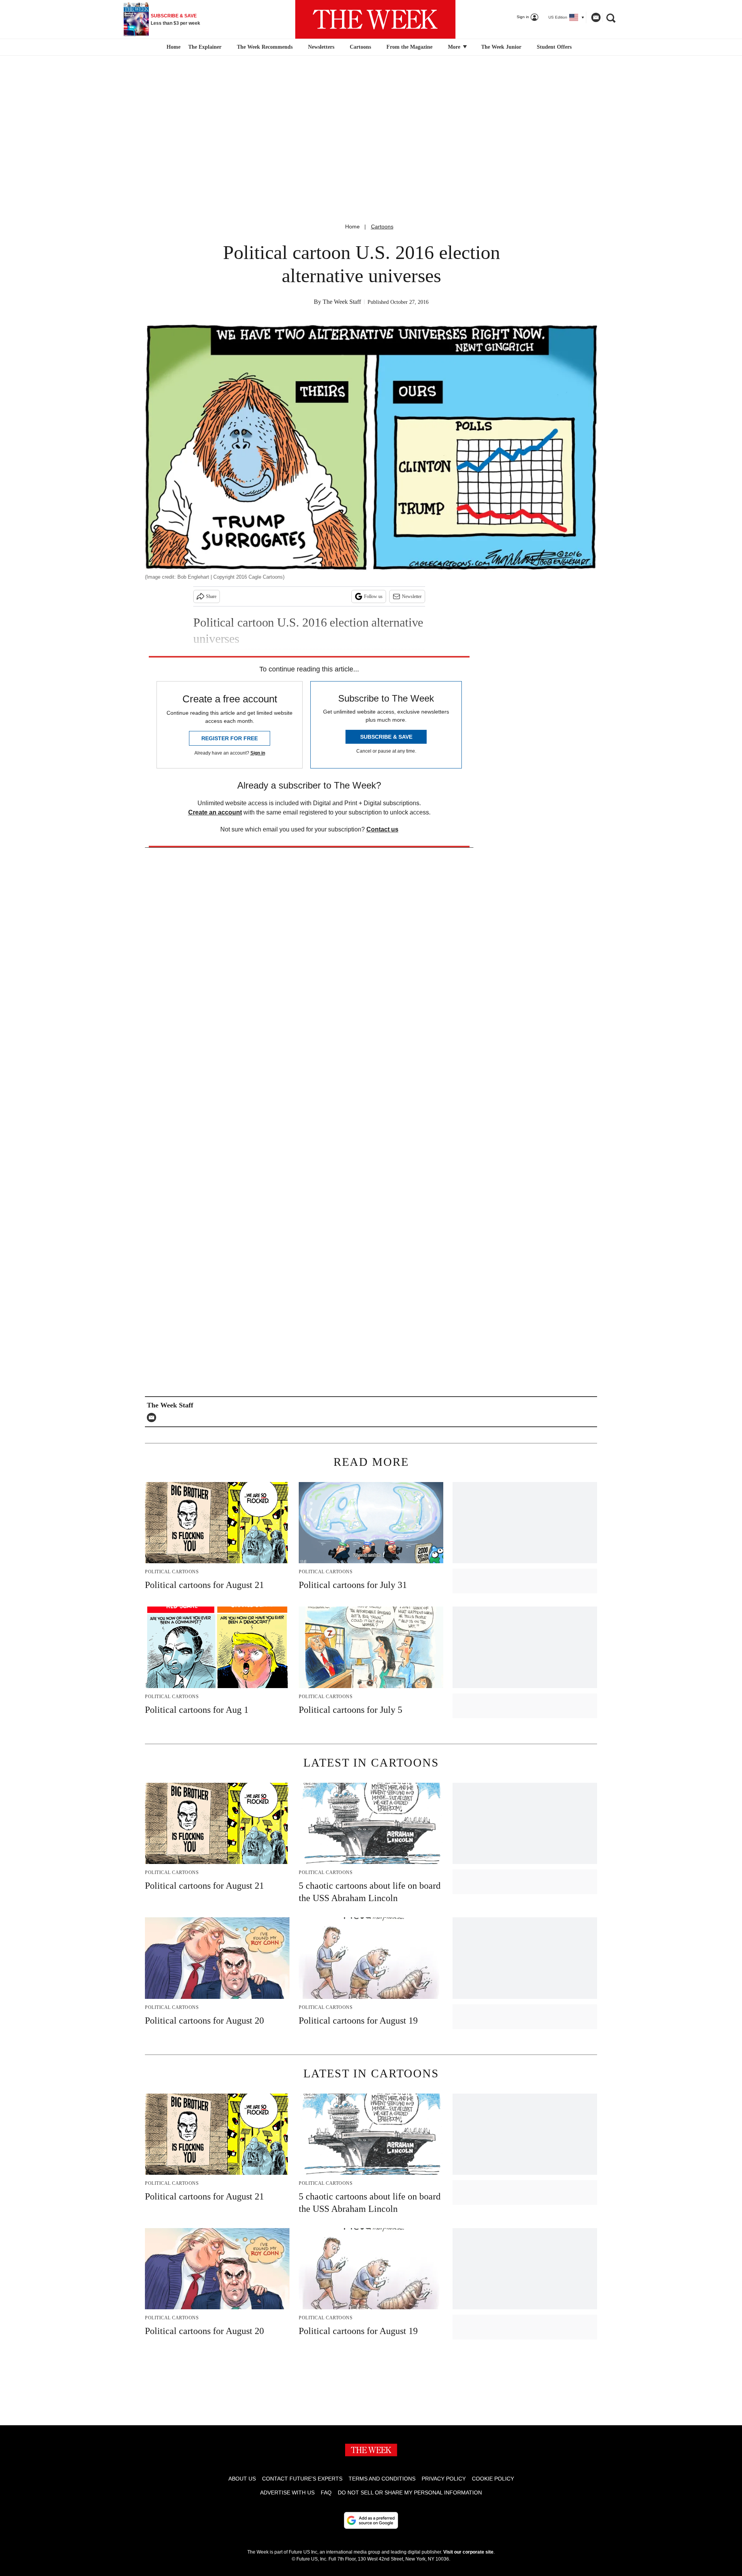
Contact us (382, 829)
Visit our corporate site (468, 2552)
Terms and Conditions (382, 2479)
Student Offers (554, 47)
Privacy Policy (444, 2479)
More (455, 47)
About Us (242, 2479)
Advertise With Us (287, 2493)
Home (352, 227)
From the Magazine (409, 47)
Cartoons (360, 47)
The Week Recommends (265, 47)
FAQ (326, 2493)
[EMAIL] (153, 1417)
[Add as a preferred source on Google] (371, 2520)
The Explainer (205, 47)
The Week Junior (501, 47)
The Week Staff (342, 302)
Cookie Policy (493, 2479)
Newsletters (321, 47)
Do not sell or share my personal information (410, 2493)
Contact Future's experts (302, 2479)
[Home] (173, 47)
